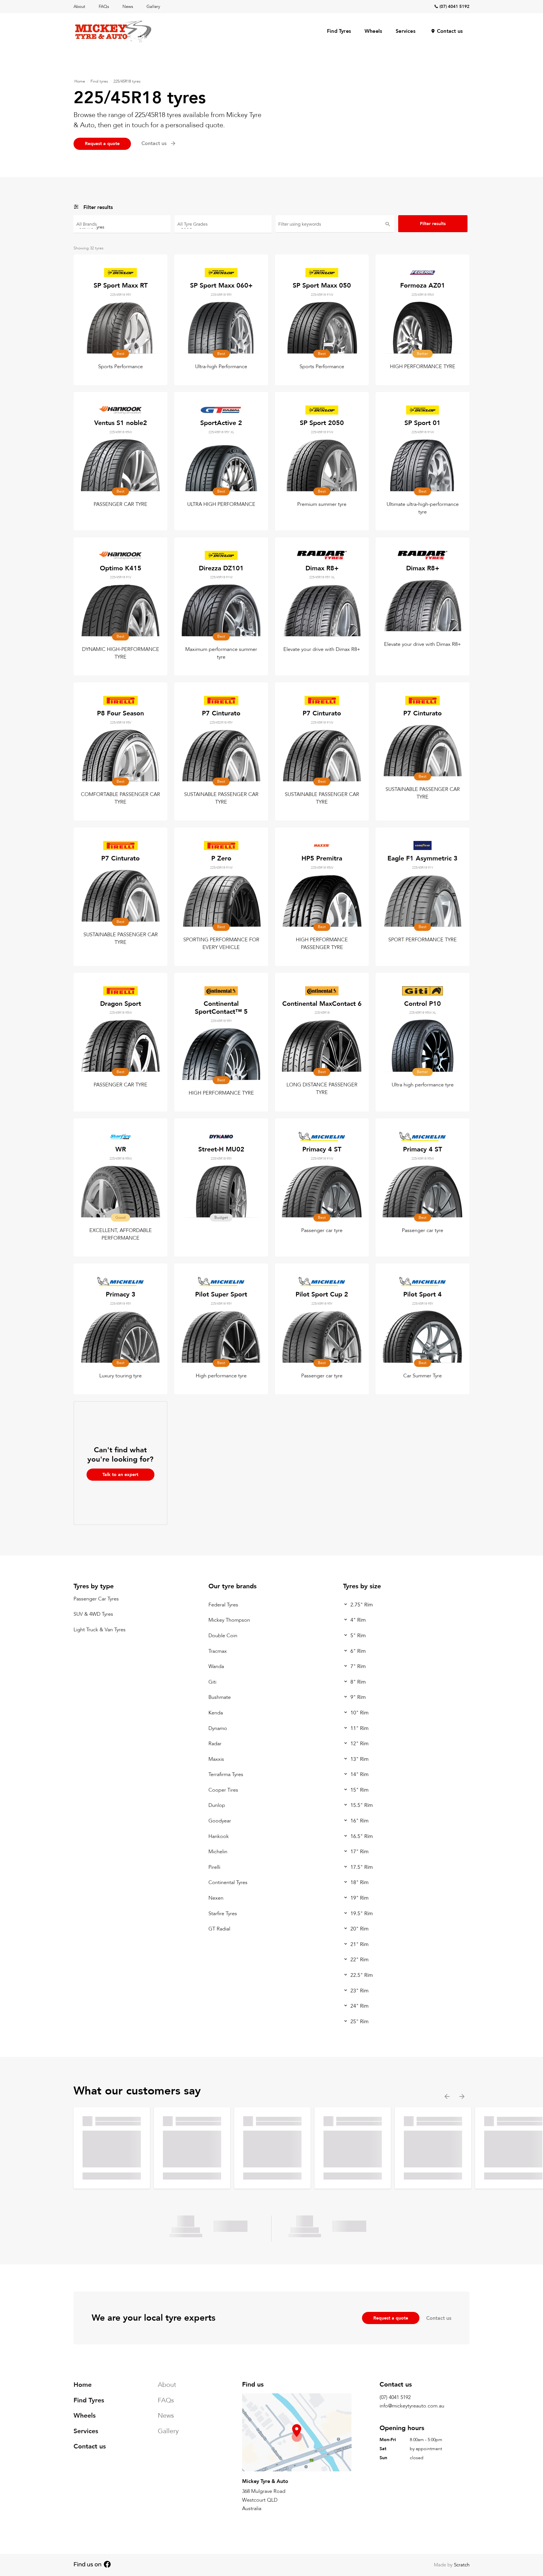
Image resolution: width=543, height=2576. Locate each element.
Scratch (462, 2565)
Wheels (373, 31)
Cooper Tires (223, 1790)
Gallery (153, 7)
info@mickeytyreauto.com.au (412, 2406)
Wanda (216, 1667)
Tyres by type (94, 1586)
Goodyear (220, 1821)
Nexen (216, 1898)
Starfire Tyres (223, 1914)
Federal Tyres (223, 1605)
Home (80, 81)
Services (406, 31)
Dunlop (217, 1806)
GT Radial (219, 1929)
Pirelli (214, 1867)
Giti (212, 1682)
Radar (215, 1744)
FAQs (104, 7)
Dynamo (218, 1728)
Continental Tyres (228, 1883)
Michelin (218, 1852)
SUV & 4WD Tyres (93, 1614)
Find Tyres (339, 31)
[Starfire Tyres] (122, 227)
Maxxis (216, 1759)
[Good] (223, 227)
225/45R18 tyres (127, 81)
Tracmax (218, 1651)
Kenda (216, 1713)
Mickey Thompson (229, 1620)
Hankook (219, 1836)
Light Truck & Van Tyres (100, 1630)
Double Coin (223, 1636)
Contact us (450, 31)
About (79, 7)
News (128, 7)
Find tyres (99, 81)
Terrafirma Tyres (226, 1775)
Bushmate (220, 1698)
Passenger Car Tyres (96, 1599)
